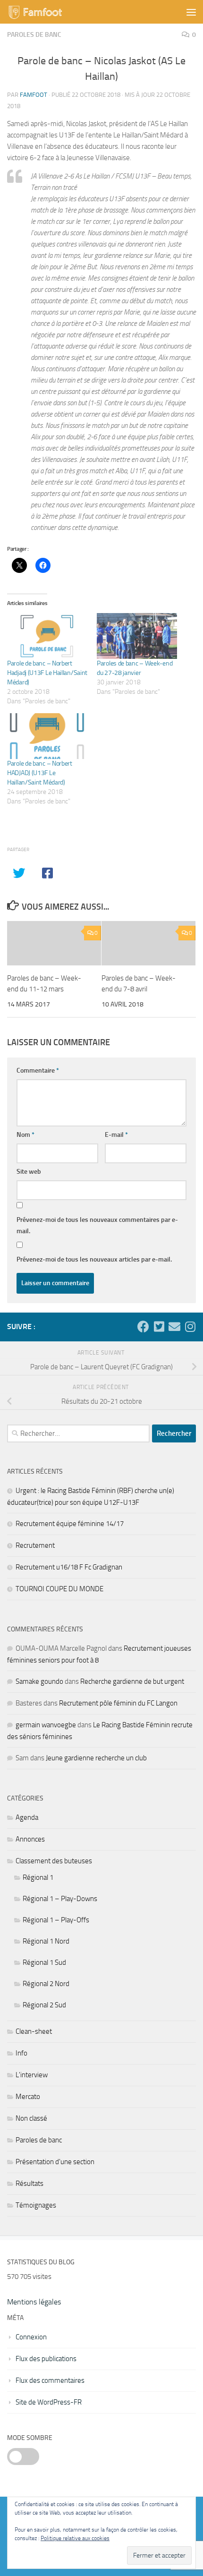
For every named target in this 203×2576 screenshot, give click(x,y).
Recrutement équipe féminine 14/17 (70, 1524)
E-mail (116, 1135)
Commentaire (38, 1070)
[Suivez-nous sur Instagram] (190, 1326)
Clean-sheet (34, 2031)
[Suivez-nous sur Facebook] (143, 1326)
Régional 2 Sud (44, 2005)
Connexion (31, 2337)
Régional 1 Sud (44, 1962)
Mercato (28, 2097)
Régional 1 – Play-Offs (56, 1920)
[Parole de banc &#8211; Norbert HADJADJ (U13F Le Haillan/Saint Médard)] (47, 736)
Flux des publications (46, 2359)
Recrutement (35, 1545)
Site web (29, 1172)
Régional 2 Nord (46, 1984)
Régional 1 (38, 1877)
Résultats (30, 2184)
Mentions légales (34, 2302)
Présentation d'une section (55, 2162)
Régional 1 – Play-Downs (60, 1899)
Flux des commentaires (50, 2380)
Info (21, 2053)
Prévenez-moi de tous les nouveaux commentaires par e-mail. (97, 1225)
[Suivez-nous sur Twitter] (159, 1326)
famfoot (34, 95)
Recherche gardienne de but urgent (132, 1681)
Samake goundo (39, 1681)
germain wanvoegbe (46, 1725)
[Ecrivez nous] (174, 1326)
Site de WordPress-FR (49, 2402)
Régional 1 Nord (46, 1941)
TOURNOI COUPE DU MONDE (59, 1589)
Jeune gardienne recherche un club (96, 1758)
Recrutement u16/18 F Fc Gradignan (69, 1567)
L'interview (32, 2075)
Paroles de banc (34, 35)
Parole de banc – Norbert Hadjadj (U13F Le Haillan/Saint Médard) (47, 673)
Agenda (27, 1817)
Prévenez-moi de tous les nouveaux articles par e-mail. (94, 1259)
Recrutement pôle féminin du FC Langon (118, 1703)
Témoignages (36, 2205)
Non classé (31, 2118)
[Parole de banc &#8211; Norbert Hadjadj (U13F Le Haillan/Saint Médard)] (47, 636)
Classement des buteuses (54, 1861)
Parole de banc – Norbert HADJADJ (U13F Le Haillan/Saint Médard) (40, 773)
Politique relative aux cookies (75, 2538)
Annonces (30, 1839)
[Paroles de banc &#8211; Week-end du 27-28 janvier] (137, 636)
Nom (25, 1135)
